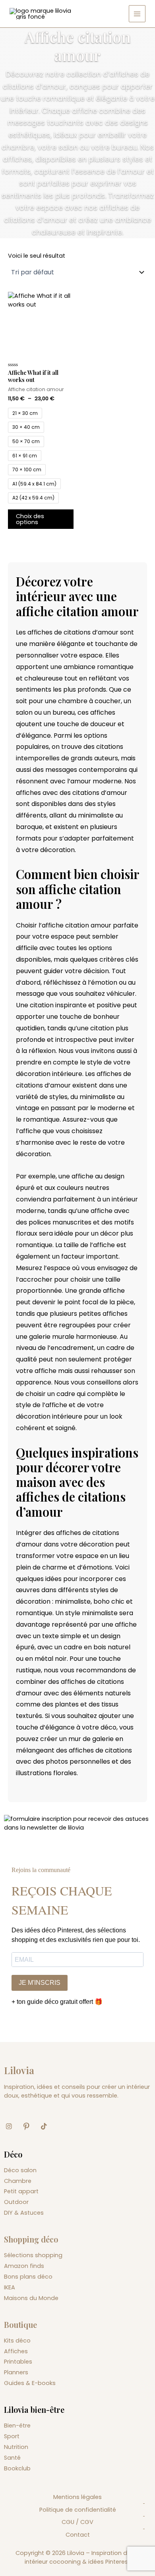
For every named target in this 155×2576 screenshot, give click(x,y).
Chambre (18, 2181)
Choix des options (30, 519)
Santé (12, 2458)
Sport (12, 2436)
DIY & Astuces (24, 2213)
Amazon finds (24, 2266)
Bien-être (17, 2426)
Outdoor (16, 2202)
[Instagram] (12, 2127)
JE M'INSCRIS (40, 1983)
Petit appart (21, 2191)
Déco (13, 2154)
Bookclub (17, 2468)
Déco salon (20, 2170)
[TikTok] (47, 2127)
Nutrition (16, 2447)
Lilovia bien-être (34, 2409)
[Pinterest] (29, 2127)
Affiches (16, 2351)
